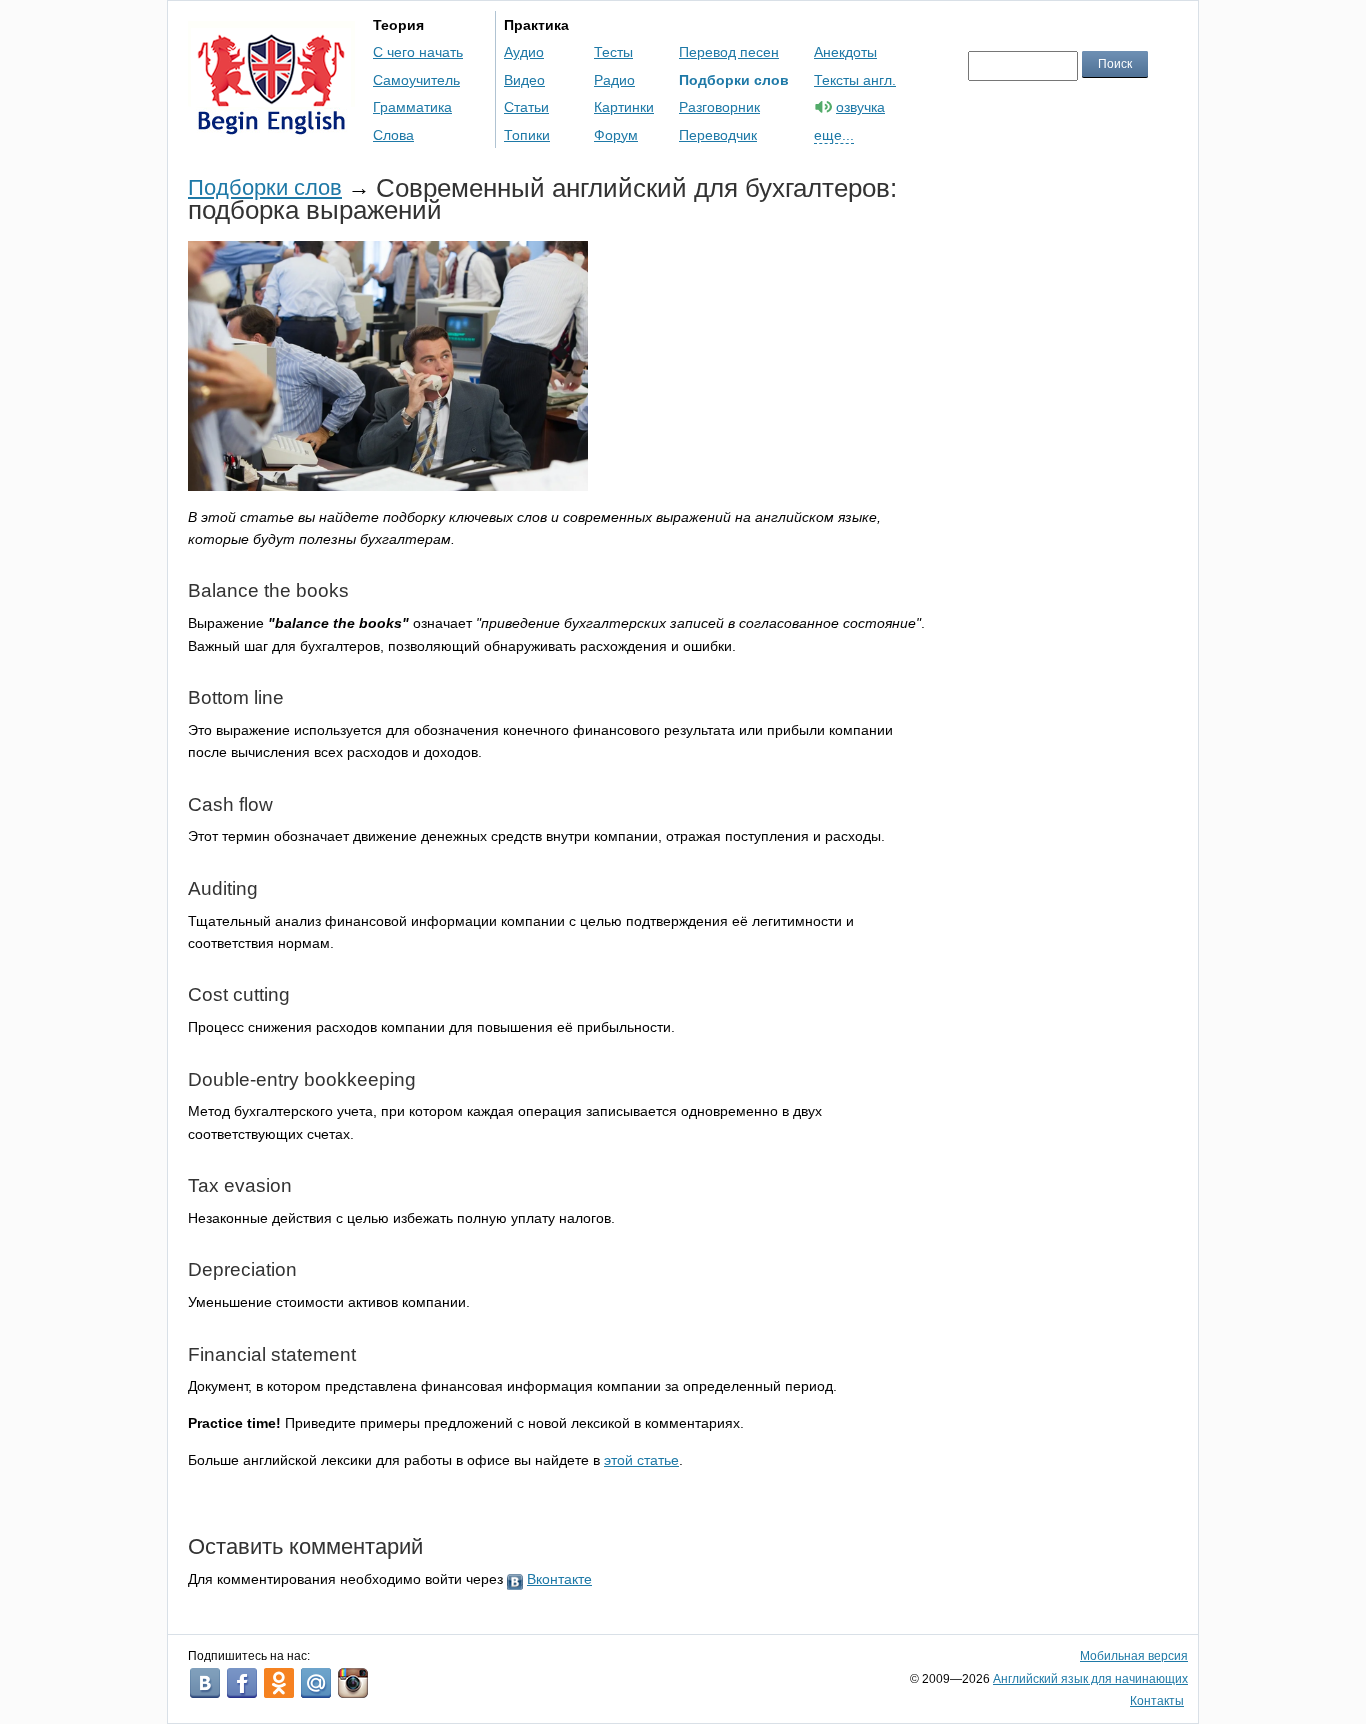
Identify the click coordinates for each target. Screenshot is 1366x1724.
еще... (834, 135)
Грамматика (412, 107)
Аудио (524, 52)
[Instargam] (353, 1683)
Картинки (624, 107)
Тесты (613, 52)
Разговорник (719, 107)
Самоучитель (416, 80)
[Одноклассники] (279, 1683)
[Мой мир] (316, 1683)
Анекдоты (845, 52)
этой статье (641, 1460)
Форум (616, 135)
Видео (524, 80)
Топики (527, 135)
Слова (393, 135)
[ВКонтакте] (205, 1683)
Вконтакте (559, 1579)
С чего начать (418, 52)
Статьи (526, 107)
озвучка (860, 107)
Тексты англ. (855, 80)
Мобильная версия (1134, 1656)
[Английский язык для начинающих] (271, 125)
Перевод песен (729, 52)
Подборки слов (734, 80)
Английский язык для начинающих (1090, 1679)
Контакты (1157, 1701)
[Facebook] (242, 1683)
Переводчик (718, 135)
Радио (614, 80)
